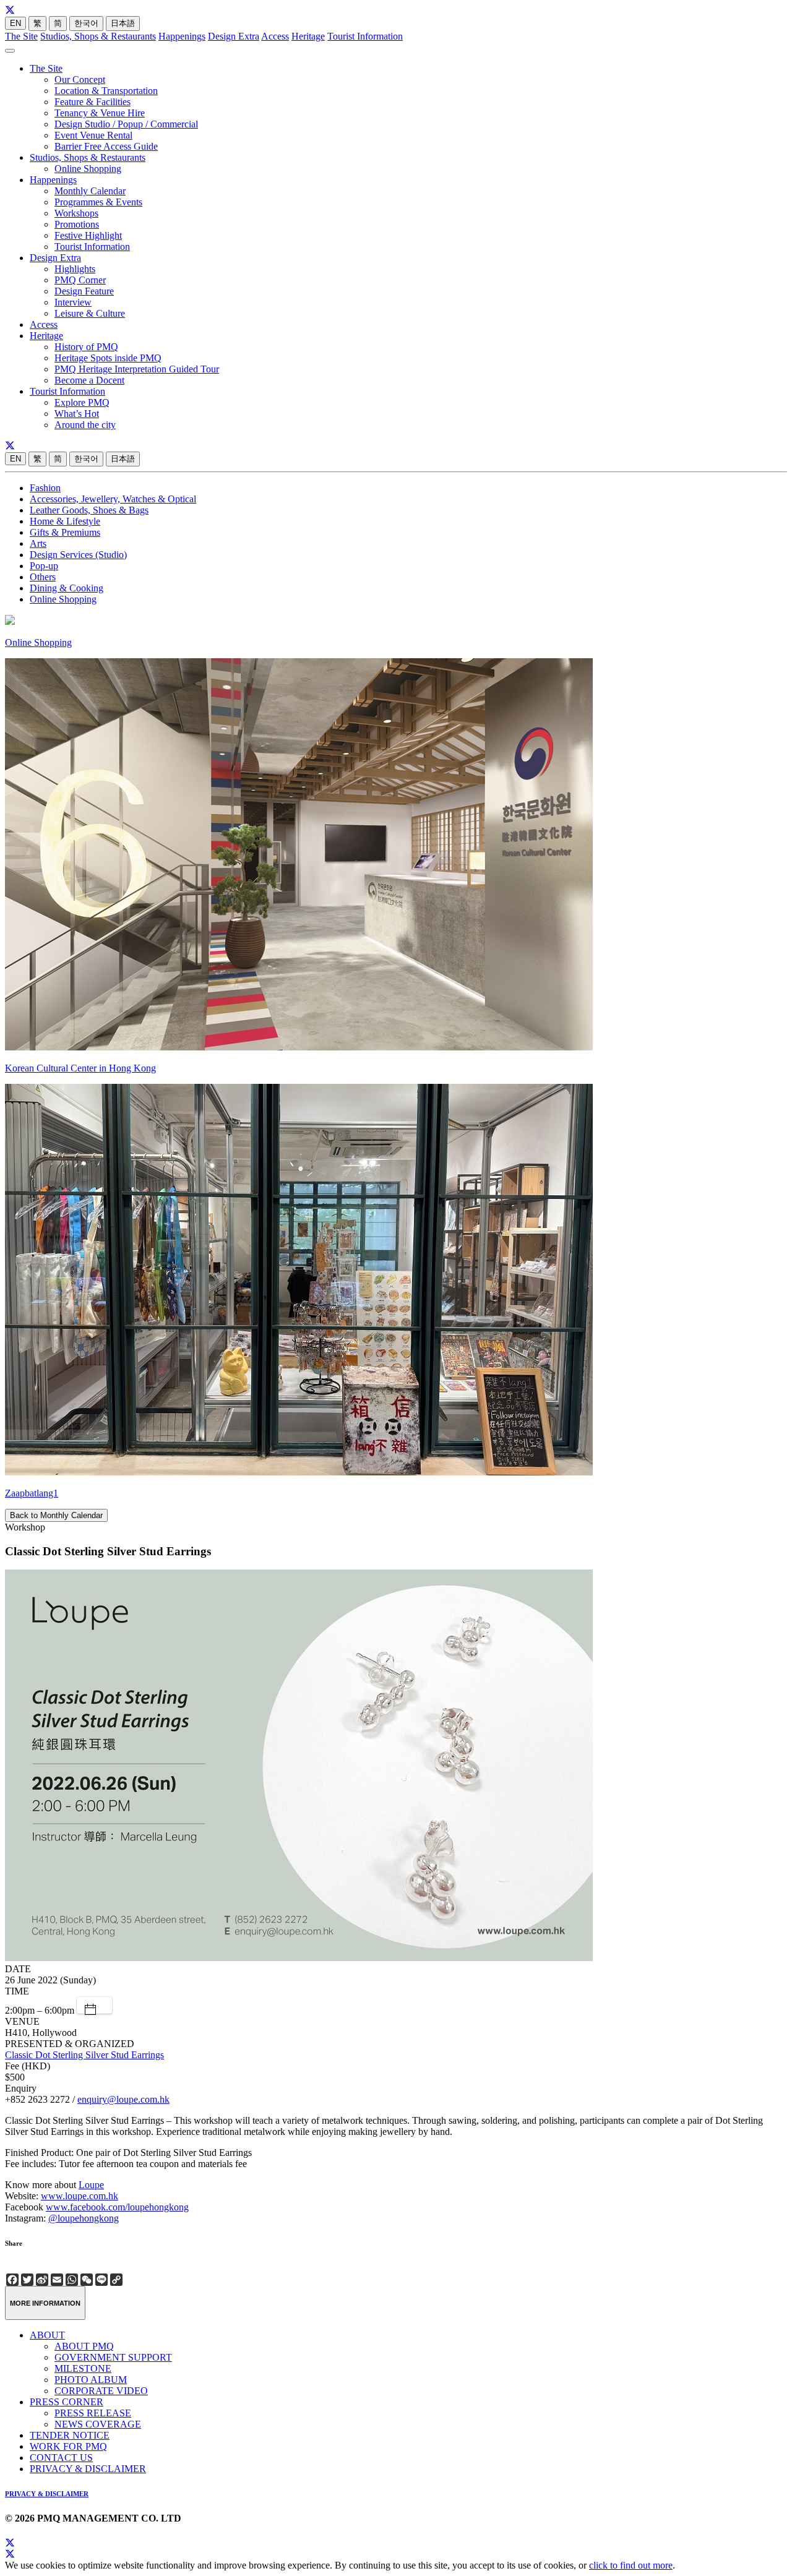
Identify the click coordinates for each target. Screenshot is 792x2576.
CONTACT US (61, 2458)
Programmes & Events (98, 202)
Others (43, 577)
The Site (21, 36)
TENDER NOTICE (70, 2435)
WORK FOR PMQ (68, 2446)
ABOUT (47, 2335)
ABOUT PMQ (84, 2346)
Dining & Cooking (67, 588)
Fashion (45, 488)
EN (15, 23)
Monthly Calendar (90, 191)
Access (275, 36)
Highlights (75, 269)
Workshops (76, 213)
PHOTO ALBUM (91, 2380)
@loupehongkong (84, 2218)
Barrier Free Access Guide (106, 146)
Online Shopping (88, 169)
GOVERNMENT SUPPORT (113, 2357)
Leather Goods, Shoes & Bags (89, 510)
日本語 (123, 23)
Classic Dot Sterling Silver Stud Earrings (84, 2055)
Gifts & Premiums (65, 532)
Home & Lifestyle (65, 521)
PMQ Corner (80, 280)
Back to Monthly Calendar (56, 1515)
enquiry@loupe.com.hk (123, 2099)
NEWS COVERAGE (98, 2424)
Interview (73, 302)
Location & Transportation (106, 91)
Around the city (85, 425)
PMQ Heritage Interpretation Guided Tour (137, 369)
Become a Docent (89, 380)
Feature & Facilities (93, 102)
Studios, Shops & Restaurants (98, 36)
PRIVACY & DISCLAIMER (88, 2469)
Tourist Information (365, 36)
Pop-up (44, 566)
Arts (38, 543)
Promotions (77, 224)
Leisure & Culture (90, 313)
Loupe (91, 2185)
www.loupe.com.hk (80, 2196)
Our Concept (80, 79)
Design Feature (84, 291)
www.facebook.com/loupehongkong (117, 2207)
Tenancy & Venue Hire (100, 113)
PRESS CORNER (67, 2402)
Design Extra (234, 36)
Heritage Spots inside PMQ (108, 358)
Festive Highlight (88, 235)
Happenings (182, 36)
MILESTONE (83, 2368)
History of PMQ (86, 347)
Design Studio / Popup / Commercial (126, 124)
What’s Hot (77, 414)
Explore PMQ (82, 402)
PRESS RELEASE (93, 2413)
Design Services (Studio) (78, 555)
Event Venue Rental (93, 135)
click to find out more (631, 2565)
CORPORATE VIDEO (101, 2391)
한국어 (86, 23)
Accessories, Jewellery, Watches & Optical (113, 499)
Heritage (308, 36)
